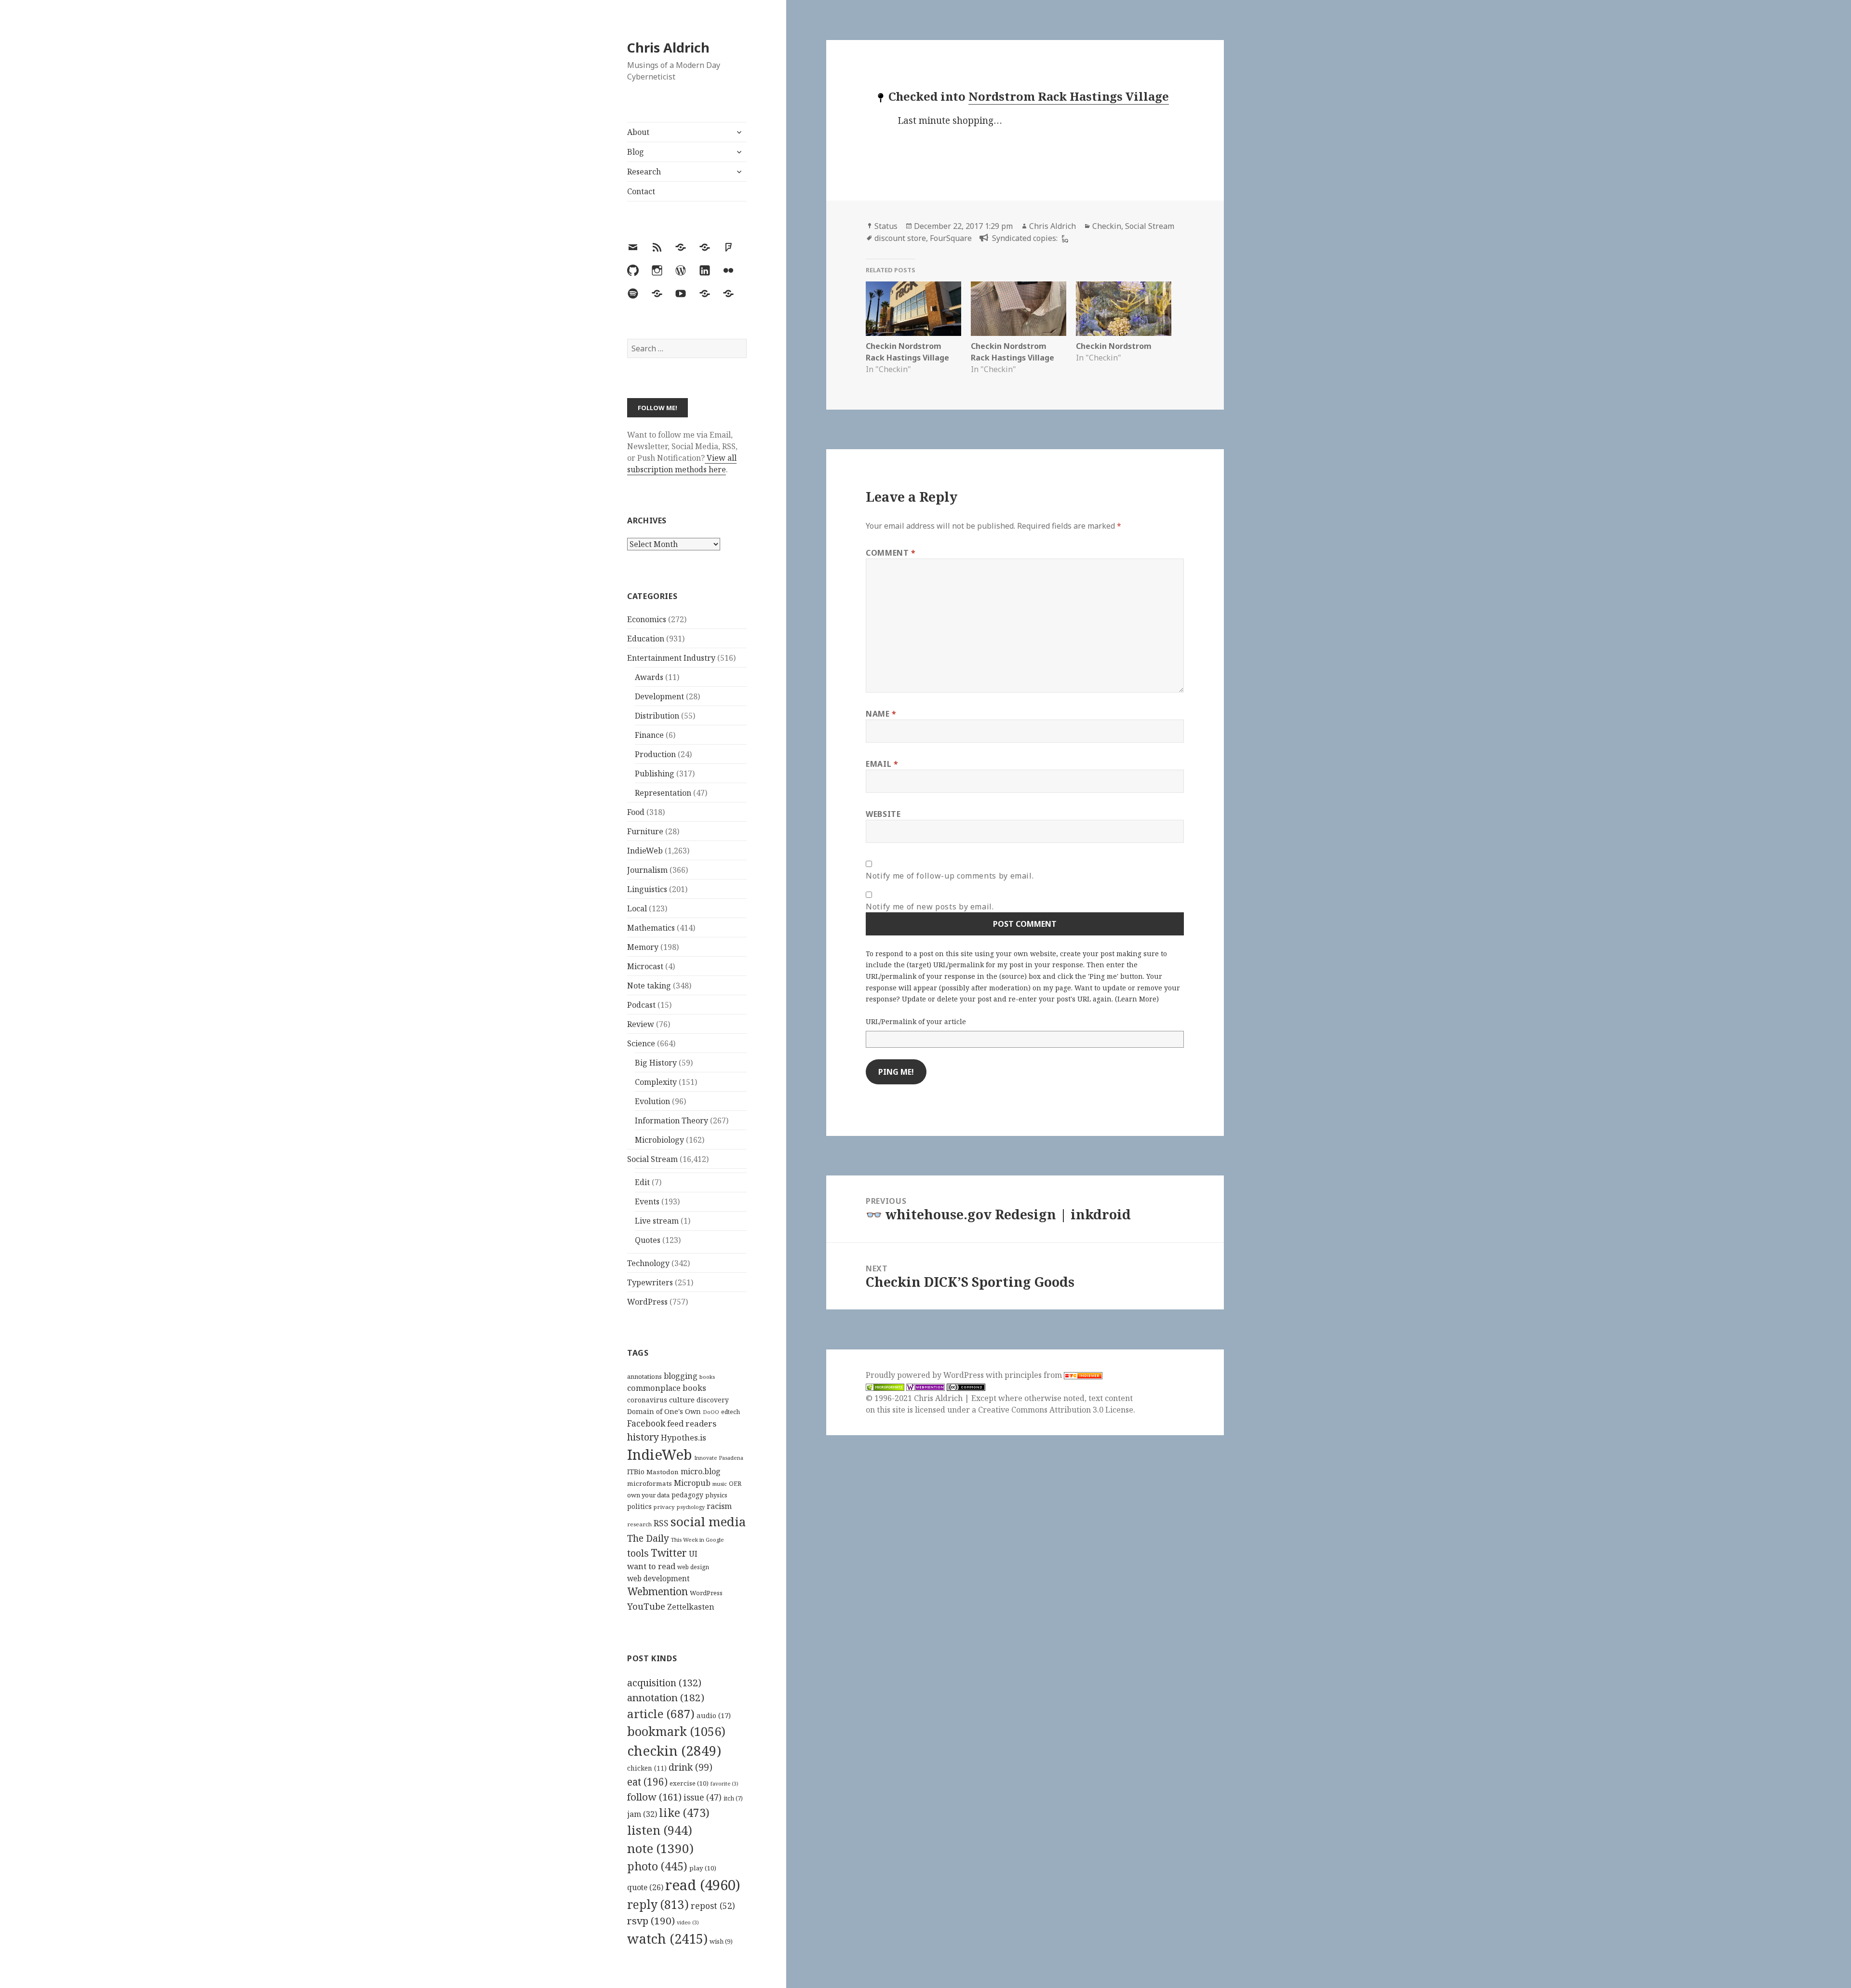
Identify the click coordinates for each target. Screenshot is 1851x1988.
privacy (664, 1507)
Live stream (657, 1221)
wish (721, 1941)
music (720, 1484)
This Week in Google (697, 1540)
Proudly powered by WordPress (926, 1375)
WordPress (647, 1302)
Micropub (692, 1483)
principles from (1034, 1375)
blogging (681, 1376)
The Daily (648, 1538)
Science (641, 1043)
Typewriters (650, 1282)
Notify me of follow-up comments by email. (950, 876)
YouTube (646, 1606)
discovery (713, 1400)
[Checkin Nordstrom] (1124, 309)
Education (646, 639)
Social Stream (652, 1159)
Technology (648, 1263)
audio (714, 1715)
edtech (731, 1412)
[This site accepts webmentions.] (925, 1387)
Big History (656, 1063)
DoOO (711, 1412)
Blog (636, 152)
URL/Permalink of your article (916, 1021)
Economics (647, 619)
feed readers (692, 1423)
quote (645, 1887)
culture (682, 1400)
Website (883, 814)
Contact (641, 191)
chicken (647, 1768)
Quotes (648, 1240)
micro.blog (701, 1471)
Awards (649, 677)
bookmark (676, 1731)
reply (658, 1904)
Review (641, 1024)
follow (654, 1797)
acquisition (664, 1683)
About (638, 132)
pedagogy (687, 1495)
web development (658, 1579)
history (643, 1437)
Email (882, 764)
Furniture (645, 831)
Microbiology (659, 1140)
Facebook (646, 1423)
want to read (651, 1566)
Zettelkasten (691, 1607)
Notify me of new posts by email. (930, 907)
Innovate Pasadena (719, 1458)
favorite (724, 1784)
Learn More (1137, 999)
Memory (643, 947)
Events (647, 1201)
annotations (644, 1376)
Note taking (649, 986)
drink (691, 1767)
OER (735, 1483)
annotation (666, 1697)
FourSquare (951, 238)
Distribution (657, 716)
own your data (648, 1495)
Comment (891, 553)
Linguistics (647, 889)
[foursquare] (1064, 238)
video (688, 1922)
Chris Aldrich (668, 47)
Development (659, 696)
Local (637, 908)
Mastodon (663, 1472)
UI (693, 1554)
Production (655, 754)
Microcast (645, 966)
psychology (691, 1507)
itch (733, 1798)
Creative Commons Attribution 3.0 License (1056, 1410)
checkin (674, 1750)
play (703, 1868)
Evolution (652, 1101)
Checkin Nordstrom (1114, 346)
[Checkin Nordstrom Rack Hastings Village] (913, 309)
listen (660, 1830)
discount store (900, 238)
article (661, 1714)
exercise (689, 1783)
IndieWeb (645, 851)
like (684, 1813)
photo (657, 1866)
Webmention (657, 1591)
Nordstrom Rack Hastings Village (1069, 96)
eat (647, 1782)
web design (693, 1567)
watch (667, 1939)
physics (716, 1495)
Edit (642, 1182)
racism (719, 1506)
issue (703, 1797)
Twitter (669, 1553)
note (660, 1848)
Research (644, 172)
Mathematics (651, 928)
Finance (649, 735)
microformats (650, 1483)
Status (886, 226)
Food (636, 812)
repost (713, 1906)
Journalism (647, 870)
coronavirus (647, 1400)
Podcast (641, 1005)
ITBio (636, 1472)
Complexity (656, 1082)
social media (708, 1521)
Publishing (655, 774)
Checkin (1107, 226)
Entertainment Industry (671, 658)
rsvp (651, 1921)
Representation (663, 793)
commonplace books (667, 1388)
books (707, 1377)
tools (638, 1553)
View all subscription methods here (682, 464)
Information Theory (671, 1121)
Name (881, 714)
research (639, 1524)
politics (639, 1506)
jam (642, 1814)
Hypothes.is (684, 1437)
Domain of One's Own (664, 1411)
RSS (661, 1523)
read (703, 1885)
